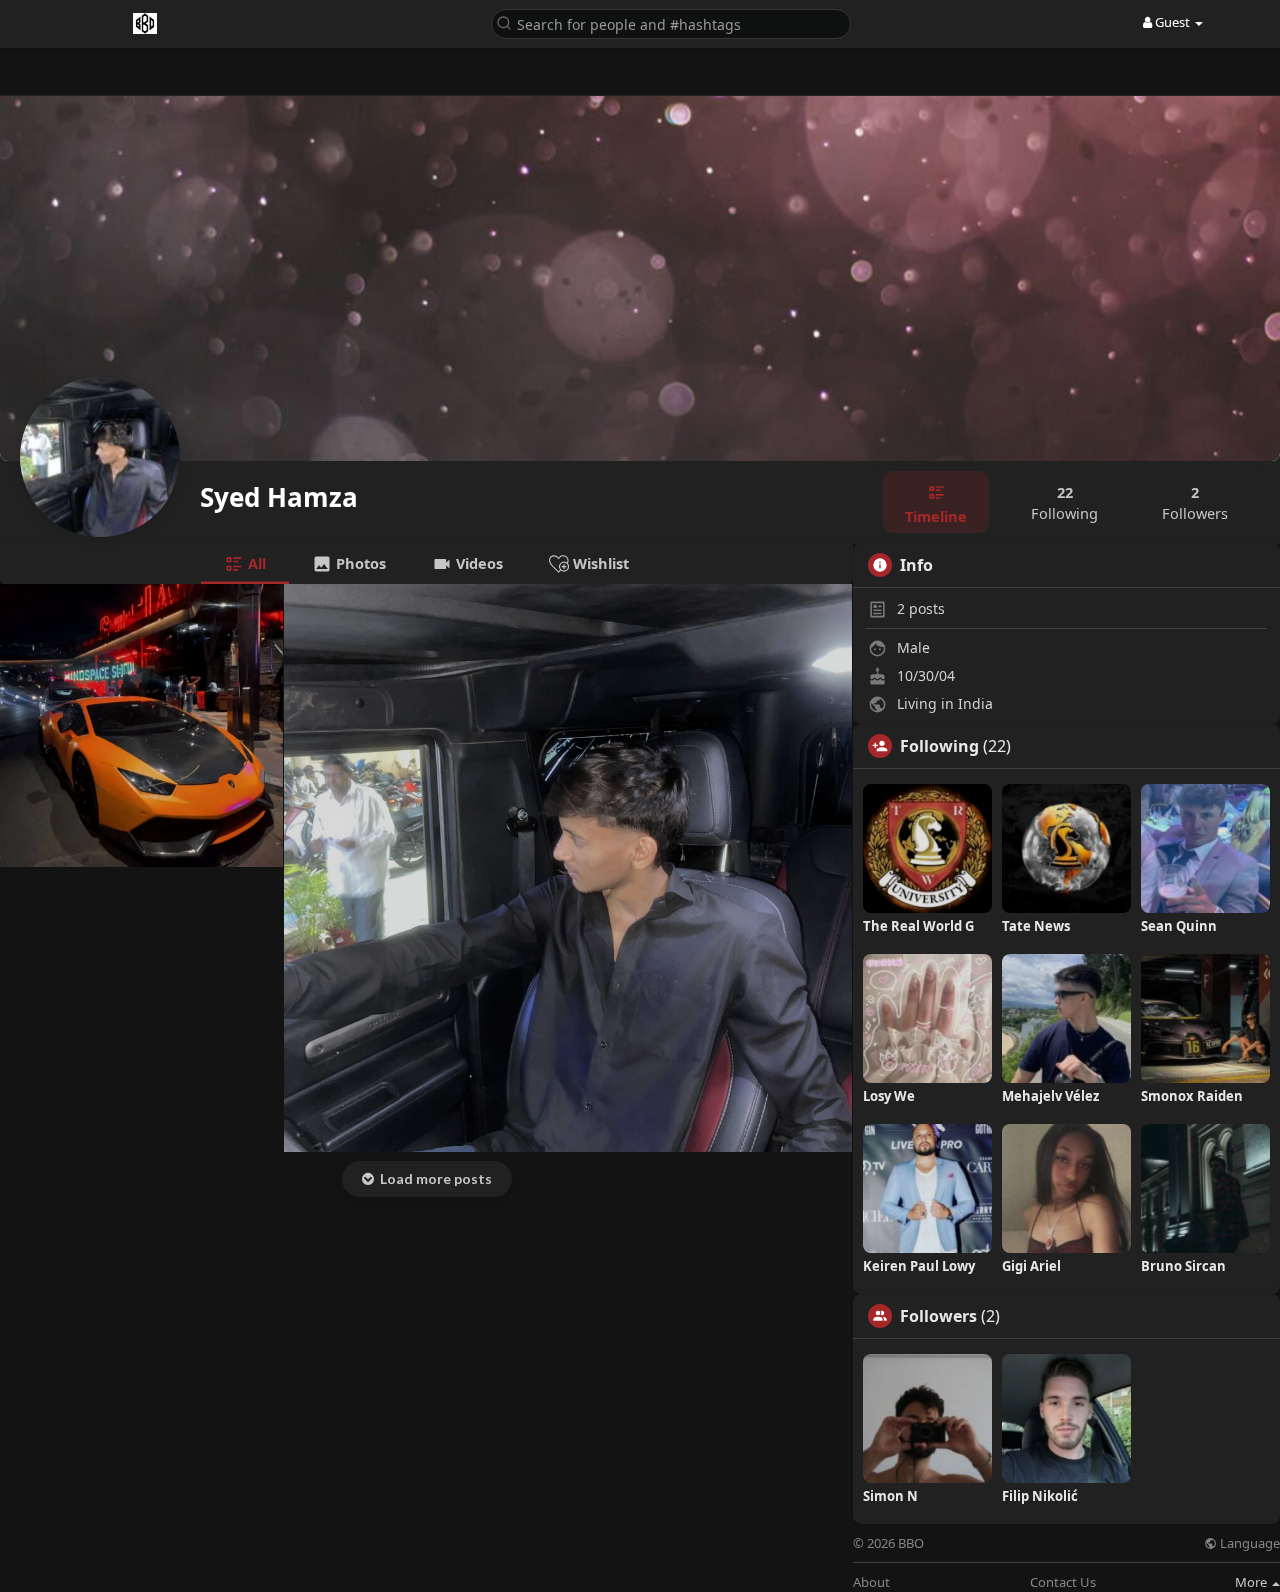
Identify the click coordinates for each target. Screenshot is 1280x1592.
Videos (477, 563)
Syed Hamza (279, 497)
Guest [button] (1172, 22)
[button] (671, 22)
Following (939, 746)
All (255, 563)
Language (1248, 1543)
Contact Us (1063, 1582)
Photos (359, 563)
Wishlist (599, 563)
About (871, 1582)
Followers (938, 1316)
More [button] (1252, 1582)
